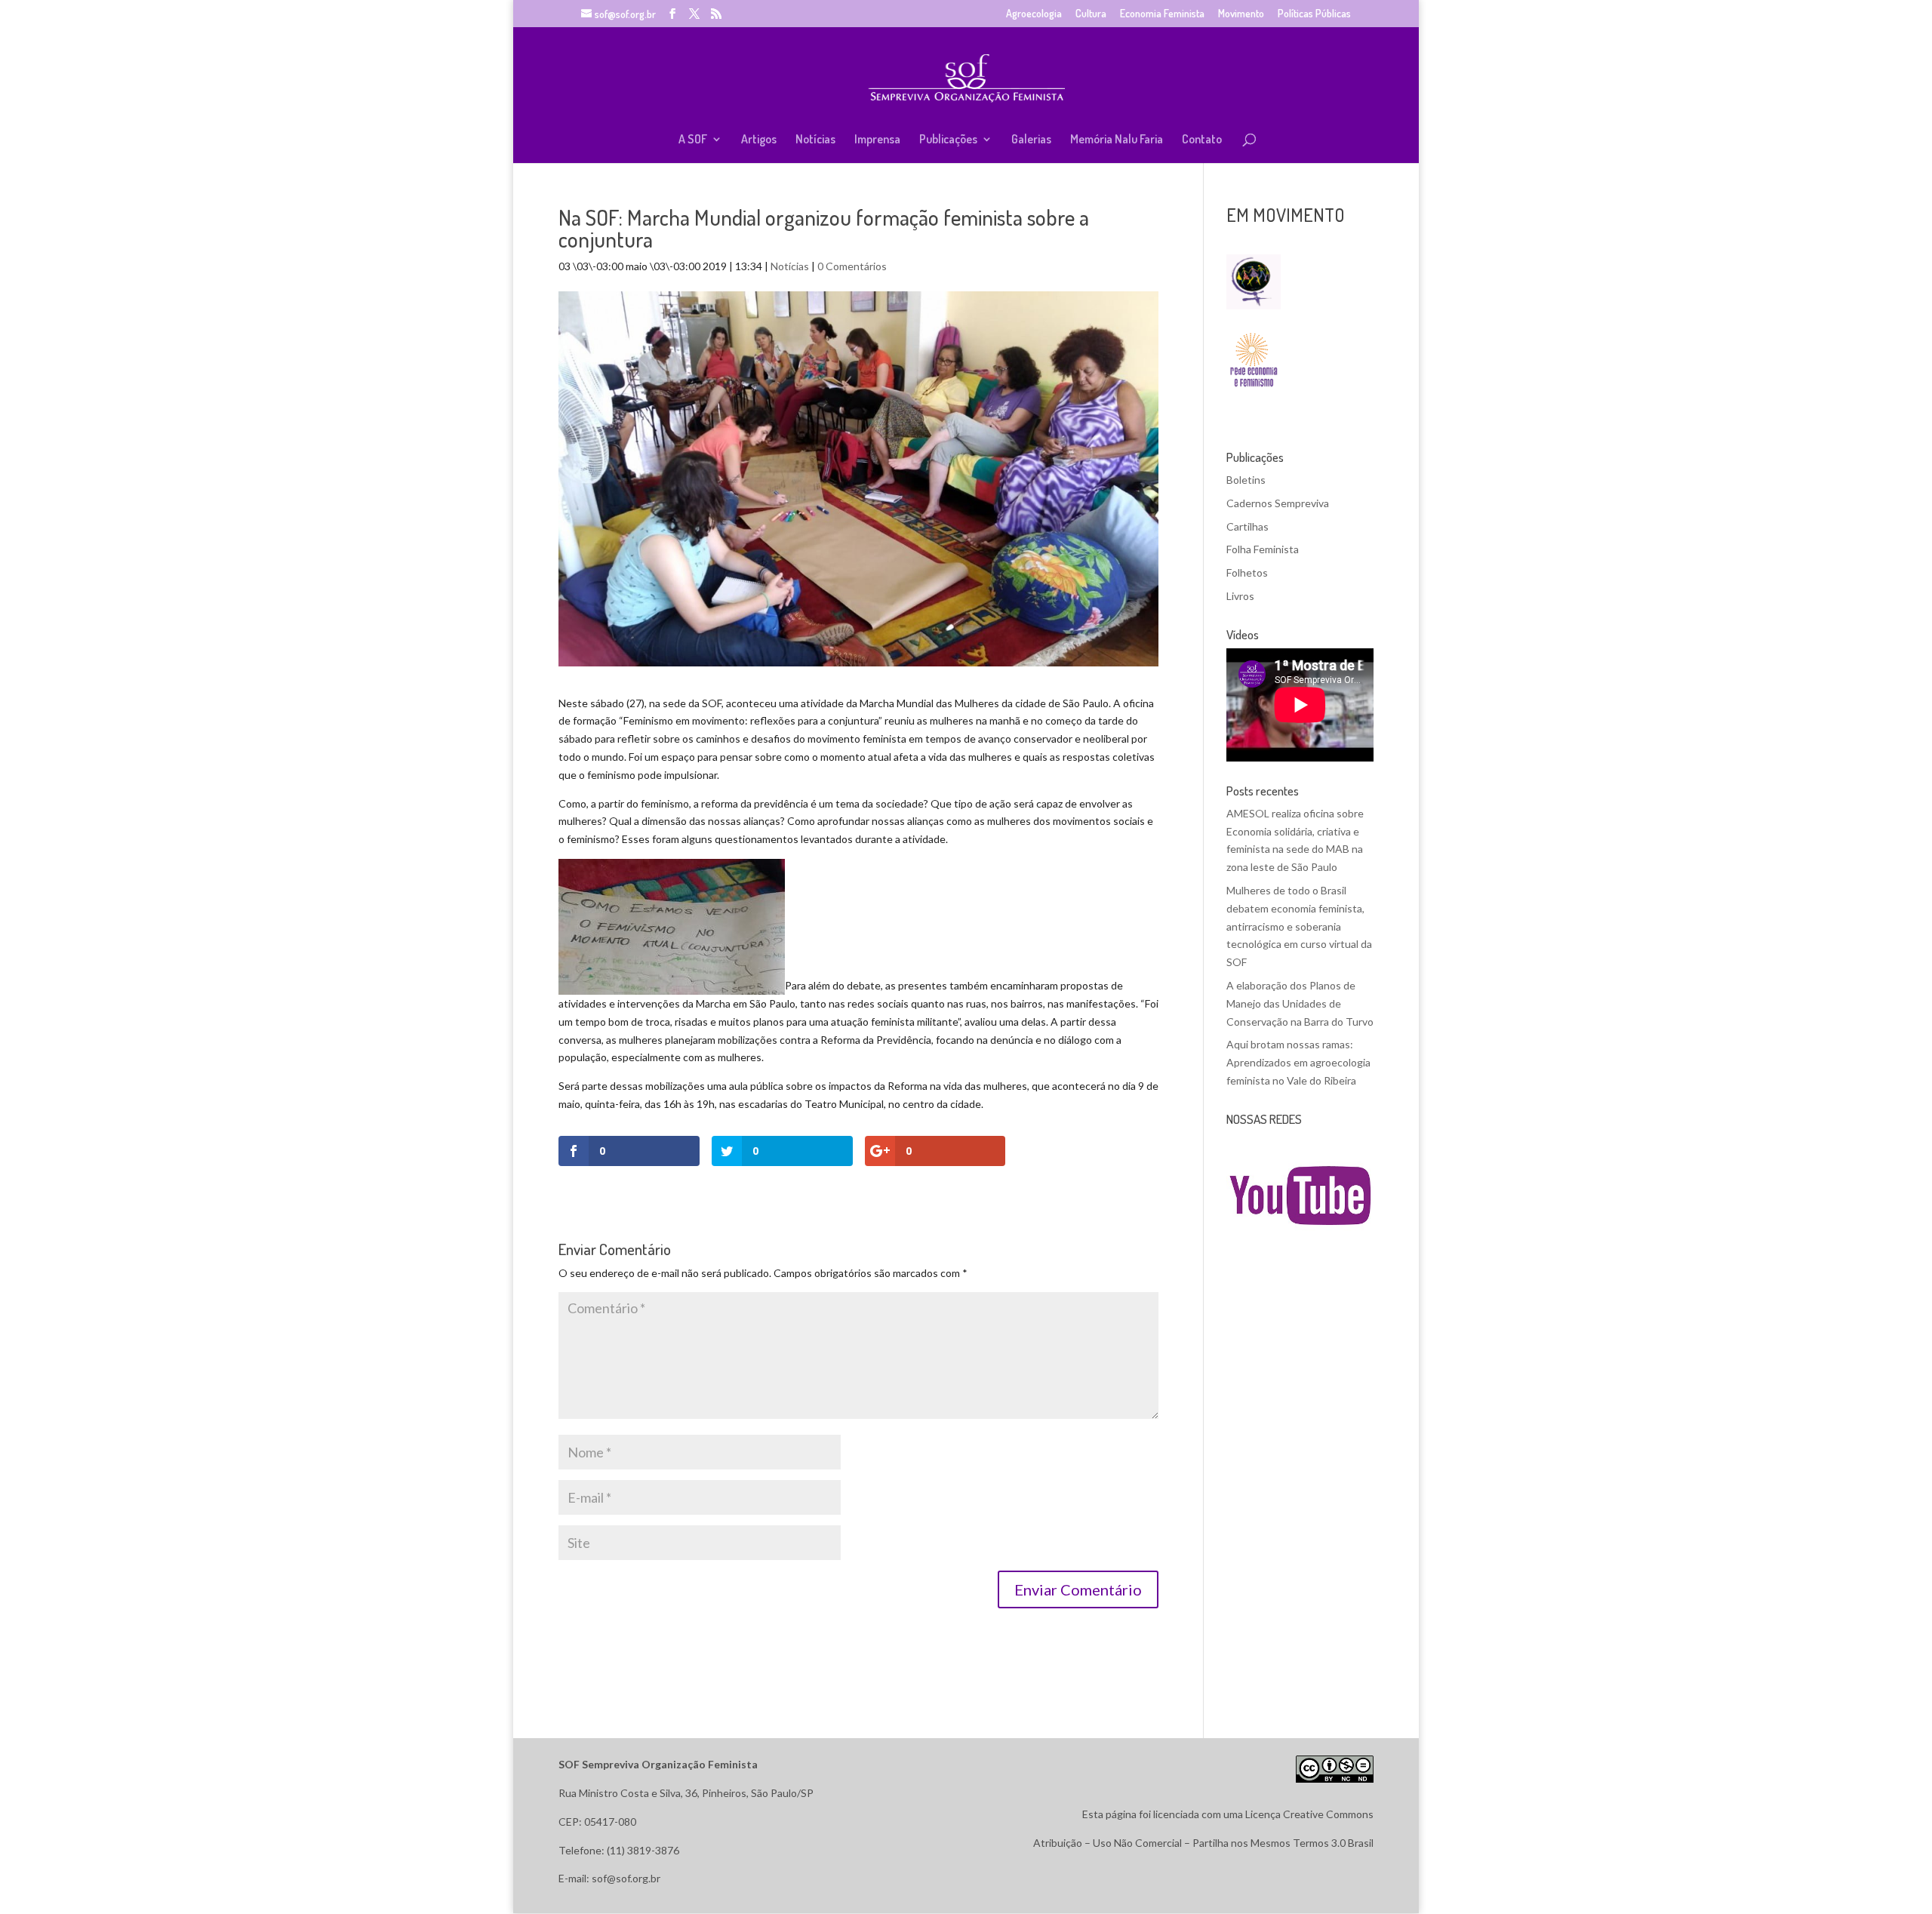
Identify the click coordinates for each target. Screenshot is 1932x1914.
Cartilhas (1247, 526)
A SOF (693, 140)
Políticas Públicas (1314, 14)
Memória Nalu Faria (1117, 140)
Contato (1202, 140)
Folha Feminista (1263, 549)
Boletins (1246, 480)
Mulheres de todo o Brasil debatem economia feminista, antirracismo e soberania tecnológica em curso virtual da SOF (1299, 926)
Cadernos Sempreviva (1278, 503)
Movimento (1241, 14)
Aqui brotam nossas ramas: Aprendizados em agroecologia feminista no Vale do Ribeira (1298, 1062)
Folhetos (1247, 572)
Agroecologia (1034, 14)
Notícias (815, 140)
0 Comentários (852, 266)
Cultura (1091, 14)
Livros (1240, 596)
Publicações (948, 140)
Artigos (759, 140)
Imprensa (877, 140)
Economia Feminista (1162, 14)
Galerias (1031, 140)
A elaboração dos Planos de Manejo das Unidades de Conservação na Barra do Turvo (1300, 1003)
